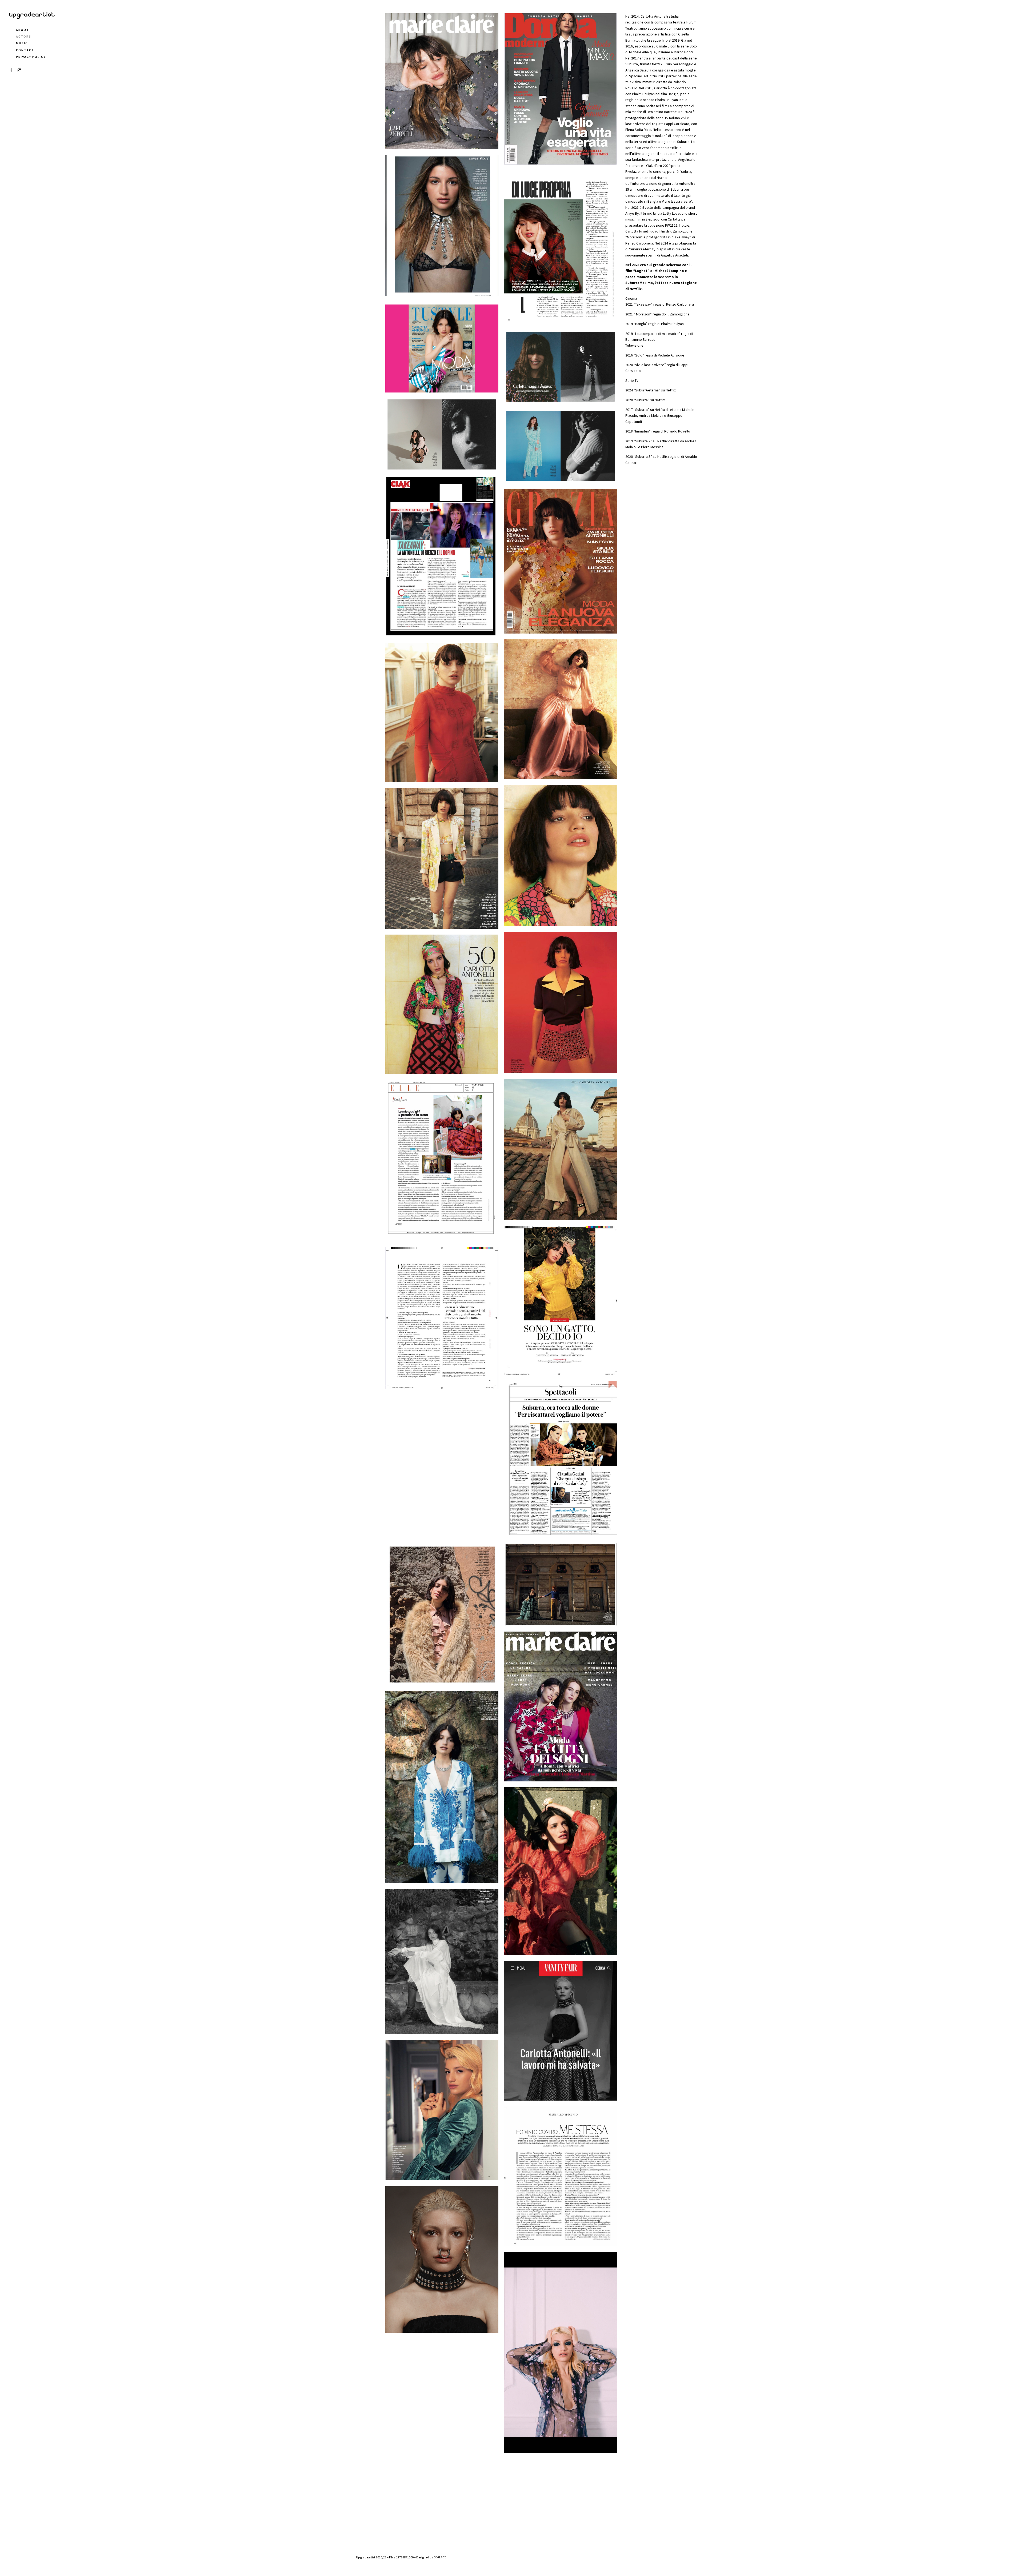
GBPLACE (440, 2557)
